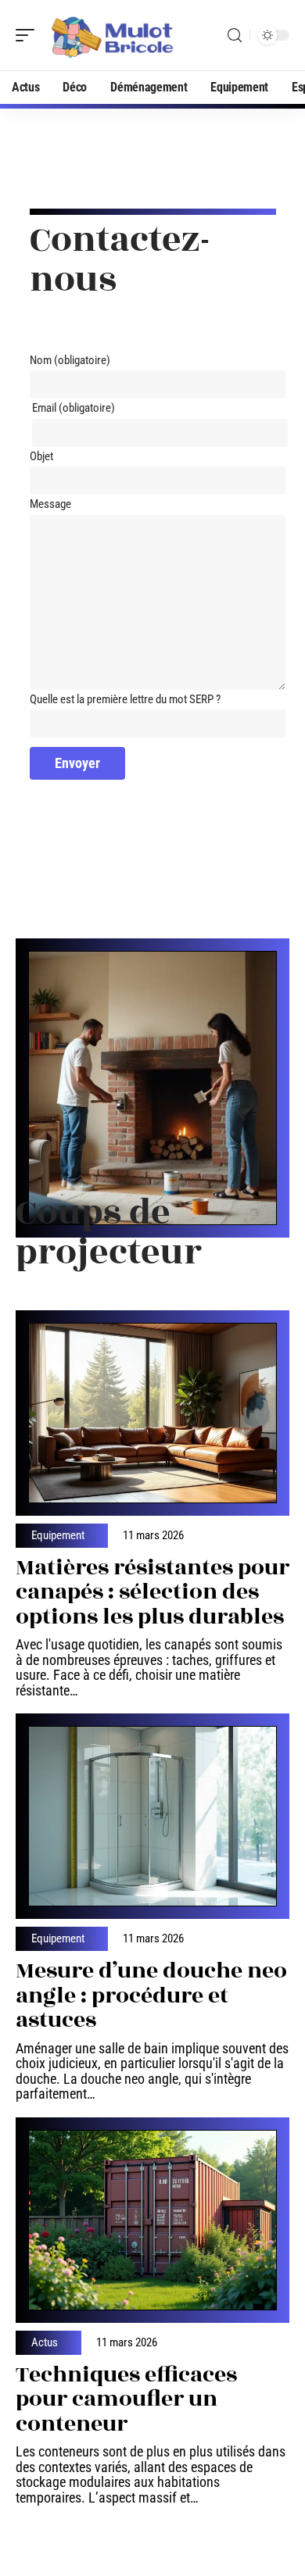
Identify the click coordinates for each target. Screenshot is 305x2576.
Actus (45, 2343)
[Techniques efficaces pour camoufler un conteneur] (152, 2220)
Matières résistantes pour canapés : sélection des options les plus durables (152, 1592)
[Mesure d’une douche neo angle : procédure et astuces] (152, 1816)
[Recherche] (235, 36)
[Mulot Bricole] (113, 35)
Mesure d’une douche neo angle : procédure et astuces (151, 1995)
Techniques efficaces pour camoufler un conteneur (126, 2399)
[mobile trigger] (29, 35)
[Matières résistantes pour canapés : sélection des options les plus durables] (152, 1413)
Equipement (58, 1536)
